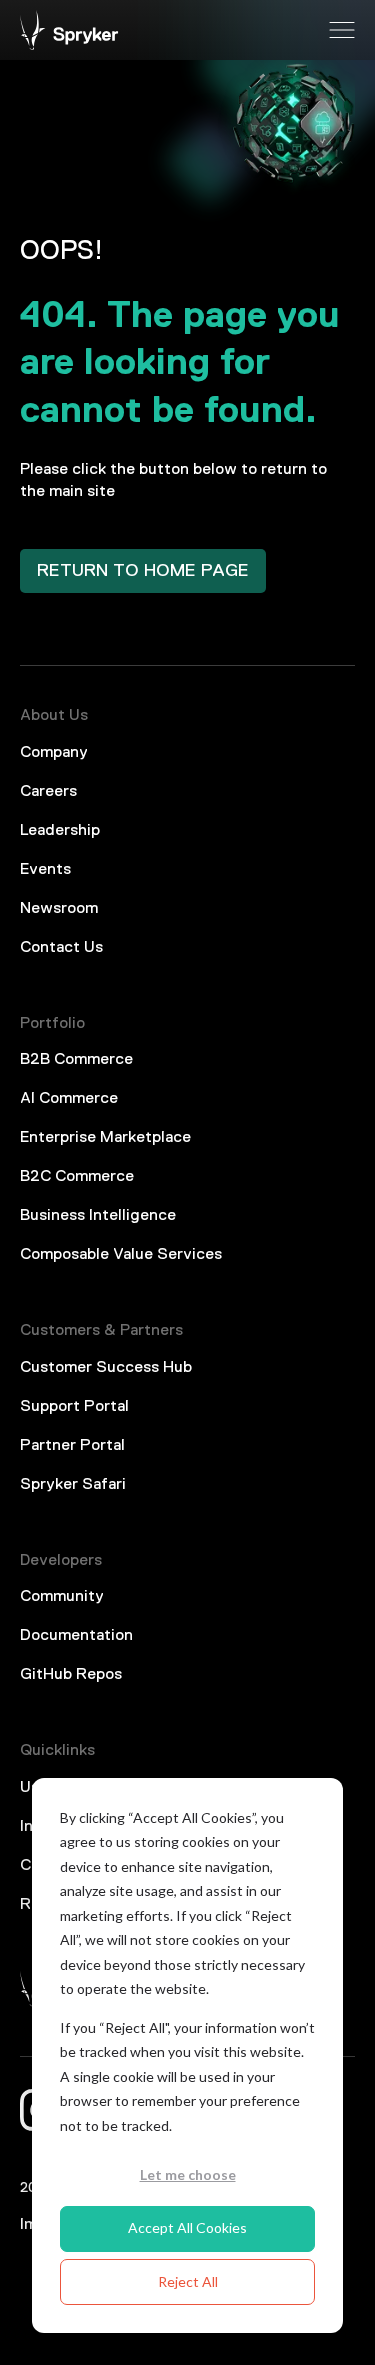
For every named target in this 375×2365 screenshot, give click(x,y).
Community (62, 1597)
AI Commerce (69, 1099)
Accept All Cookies (187, 2227)
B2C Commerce (77, 1177)
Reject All (188, 2281)
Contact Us (61, 948)
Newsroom (59, 909)
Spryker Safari (73, 1485)
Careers (48, 792)
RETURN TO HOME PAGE (143, 571)
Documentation (76, 1636)
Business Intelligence (98, 1216)
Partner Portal (72, 1446)
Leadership (60, 831)
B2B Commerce (76, 1060)
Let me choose (188, 2174)
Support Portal (74, 1407)
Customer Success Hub (106, 1368)
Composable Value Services (121, 1255)
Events (45, 870)
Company (54, 753)
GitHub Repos (71, 1675)
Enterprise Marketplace (105, 1138)
